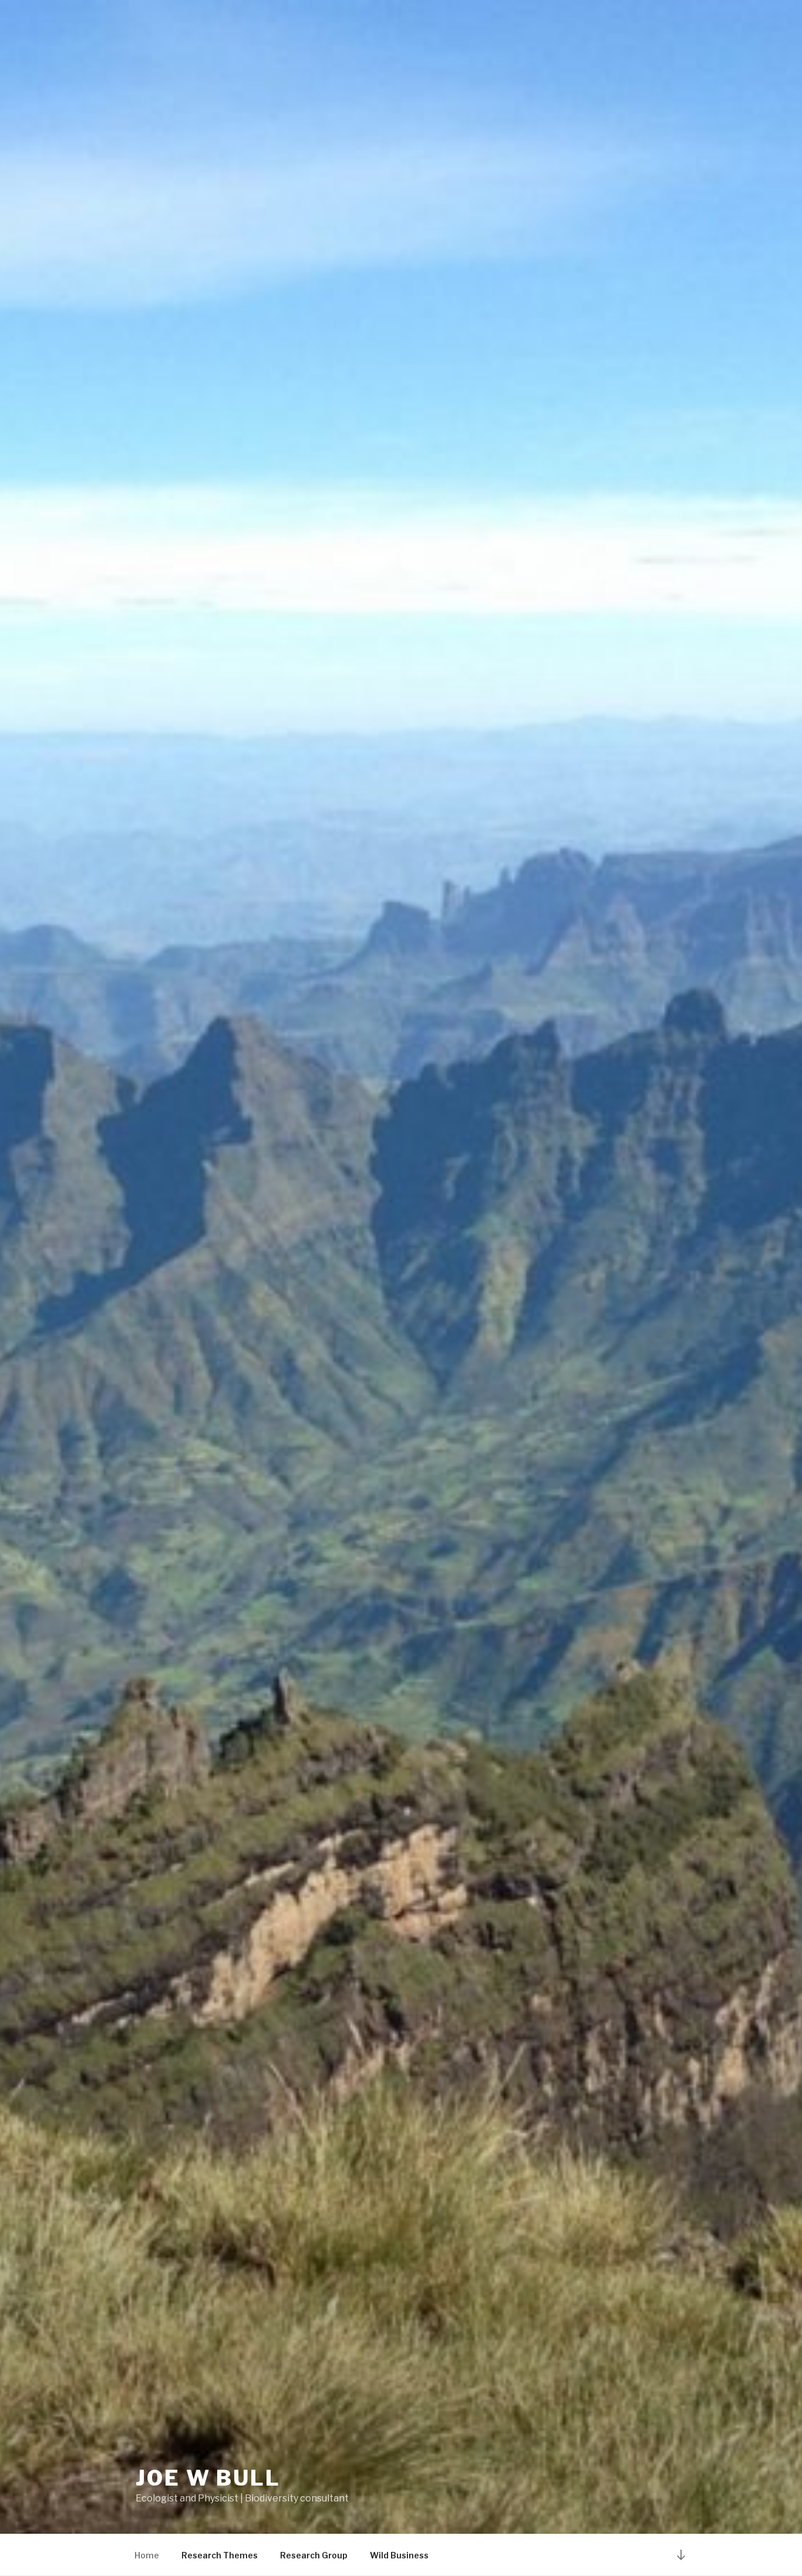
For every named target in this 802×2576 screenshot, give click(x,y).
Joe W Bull (208, 2478)
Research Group (314, 2555)
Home (147, 2555)
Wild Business (399, 2555)
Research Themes (220, 2555)
